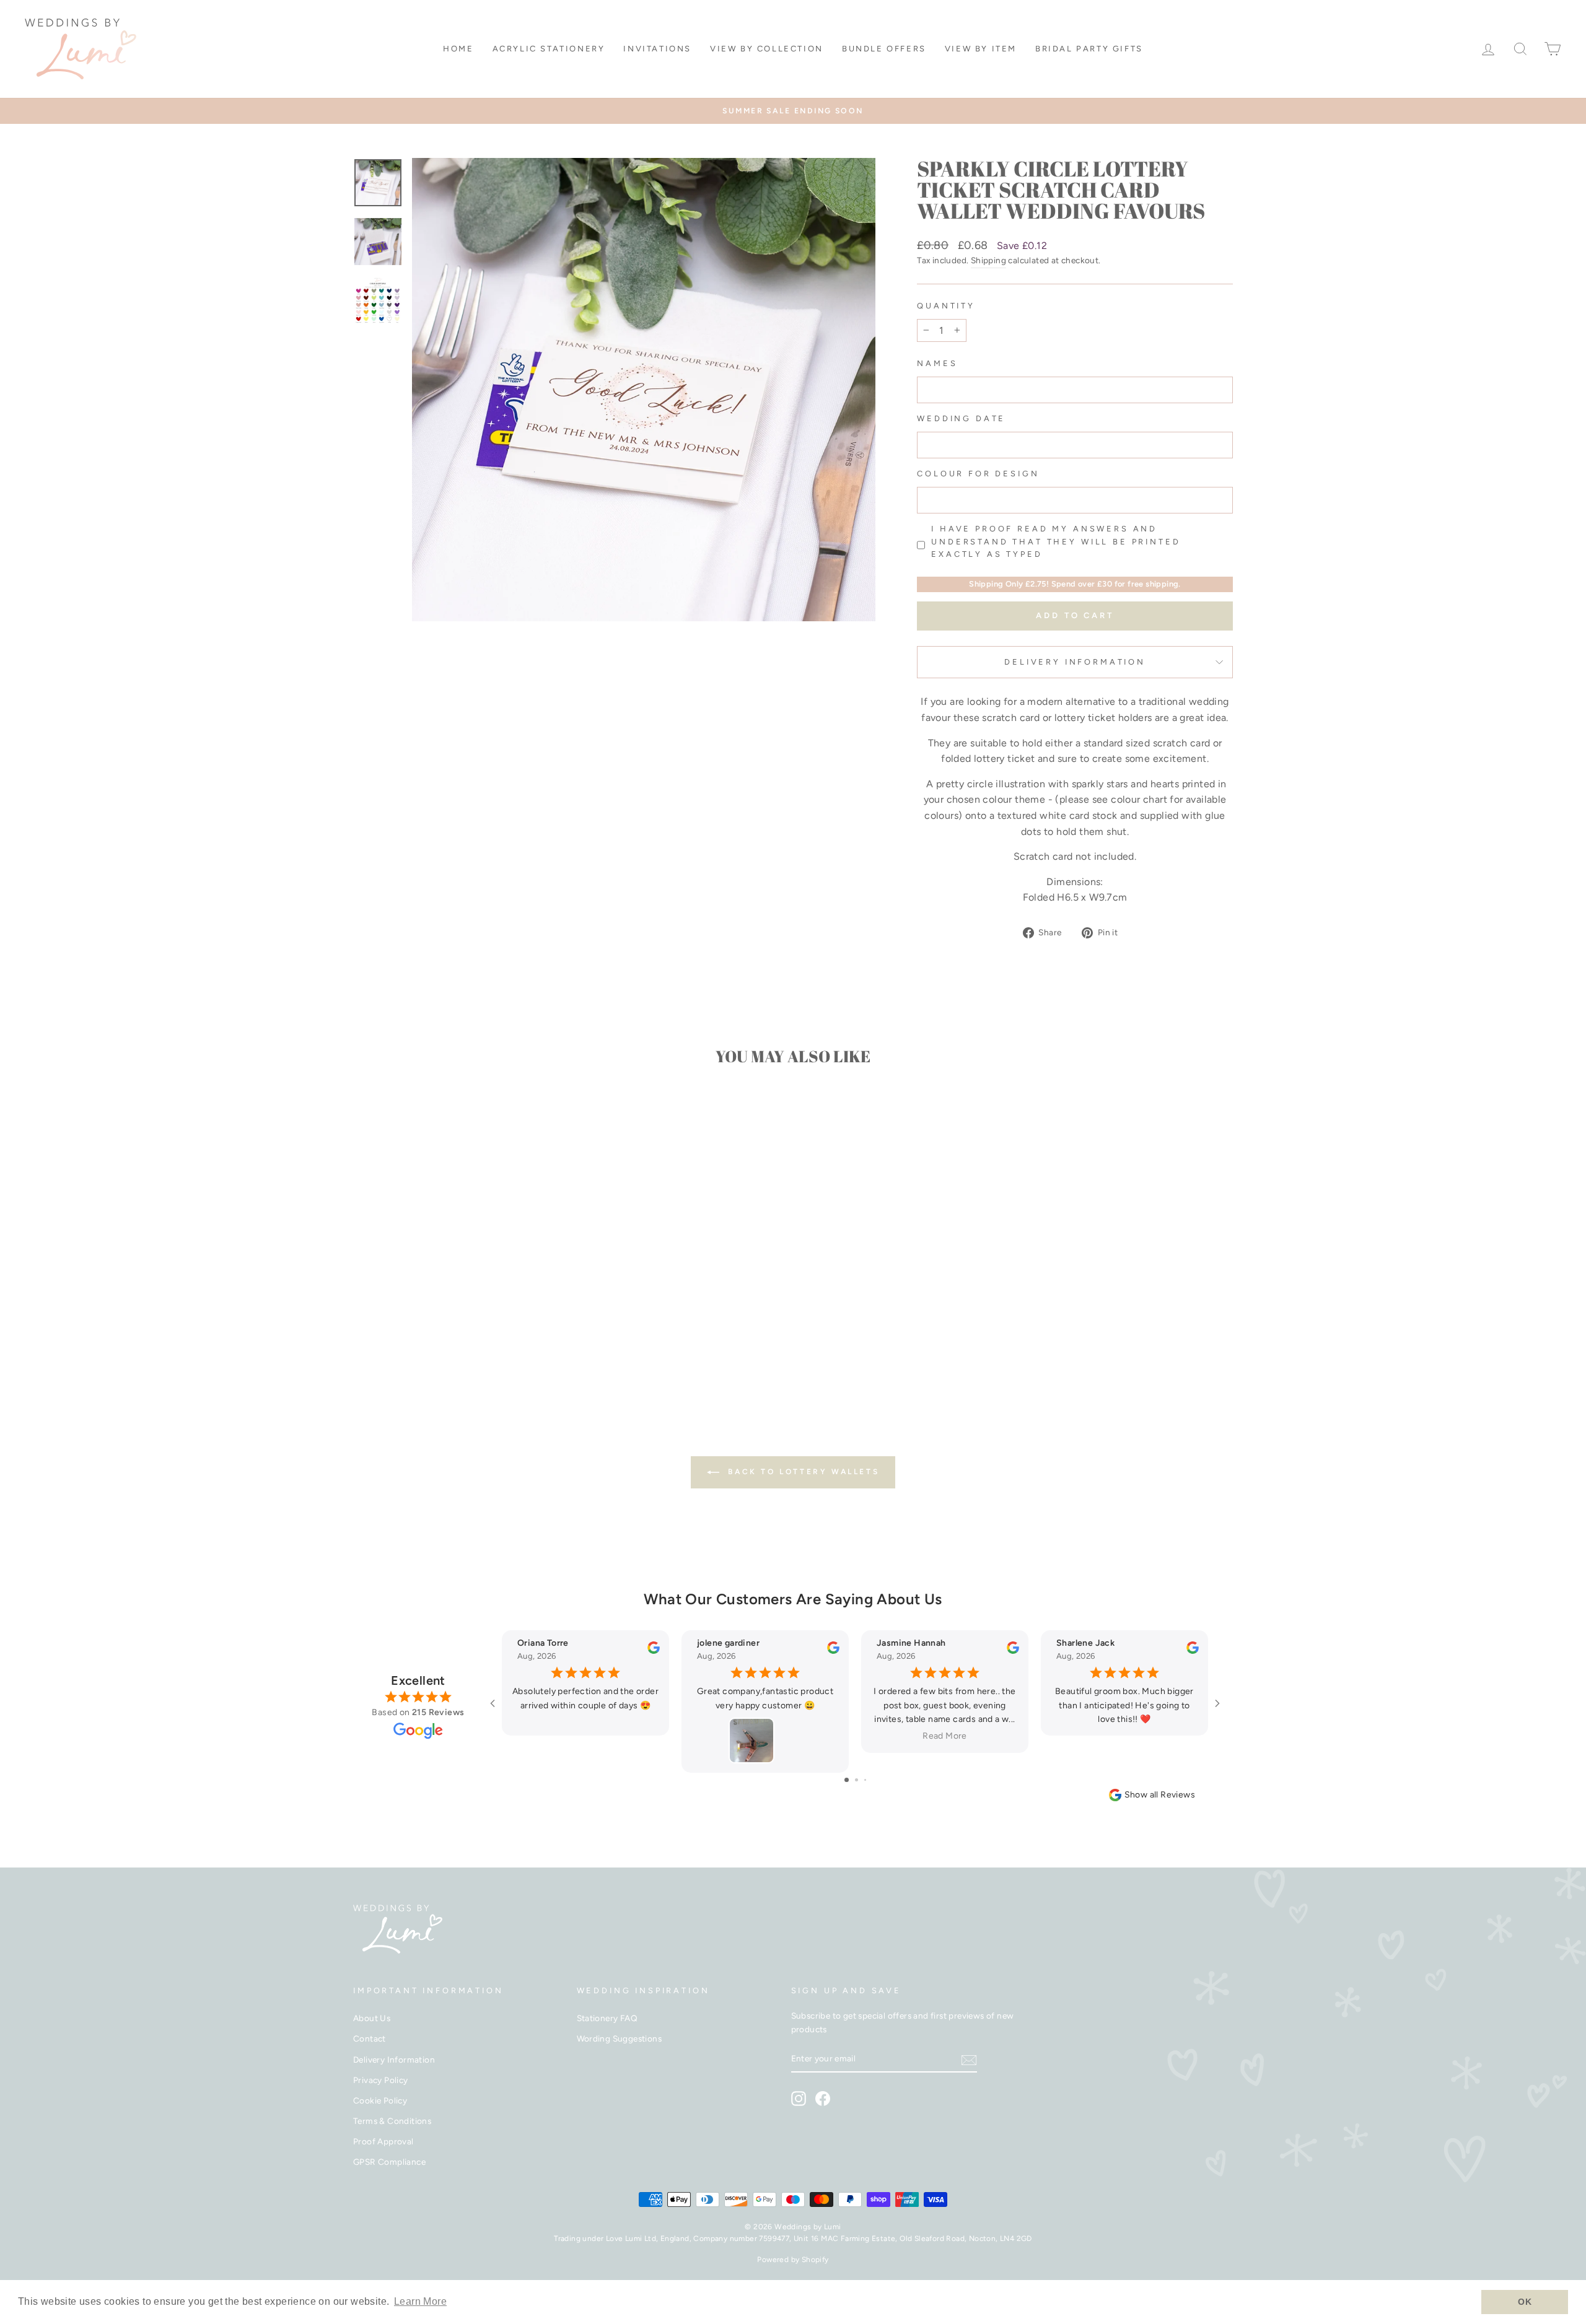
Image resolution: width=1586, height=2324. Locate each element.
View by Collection (767, 49)
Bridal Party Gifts (1089, 49)
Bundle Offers (884, 49)
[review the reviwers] (654, 1651)
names (937, 363)
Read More (944, 1736)
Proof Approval (383, 2141)
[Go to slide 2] (857, 1780)
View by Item (981, 49)
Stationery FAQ (607, 2018)
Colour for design (978, 474)
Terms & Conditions (392, 2121)
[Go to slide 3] (865, 1780)
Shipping (988, 260)
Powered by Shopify (793, 2260)
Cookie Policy (380, 2100)
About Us (372, 2018)
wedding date (961, 418)
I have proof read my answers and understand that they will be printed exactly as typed (1056, 541)
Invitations (657, 49)
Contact (370, 2038)
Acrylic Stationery (549, 49)
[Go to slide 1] (847, 1780)
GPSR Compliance (389, 2162)
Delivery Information (1075, 662)
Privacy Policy (381, 2080)
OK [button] (1525, 2302)
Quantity (946, 306)
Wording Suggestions (620, 2038)
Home (458, 49)
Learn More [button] (420, 2301)
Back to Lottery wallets (802, 1472)
